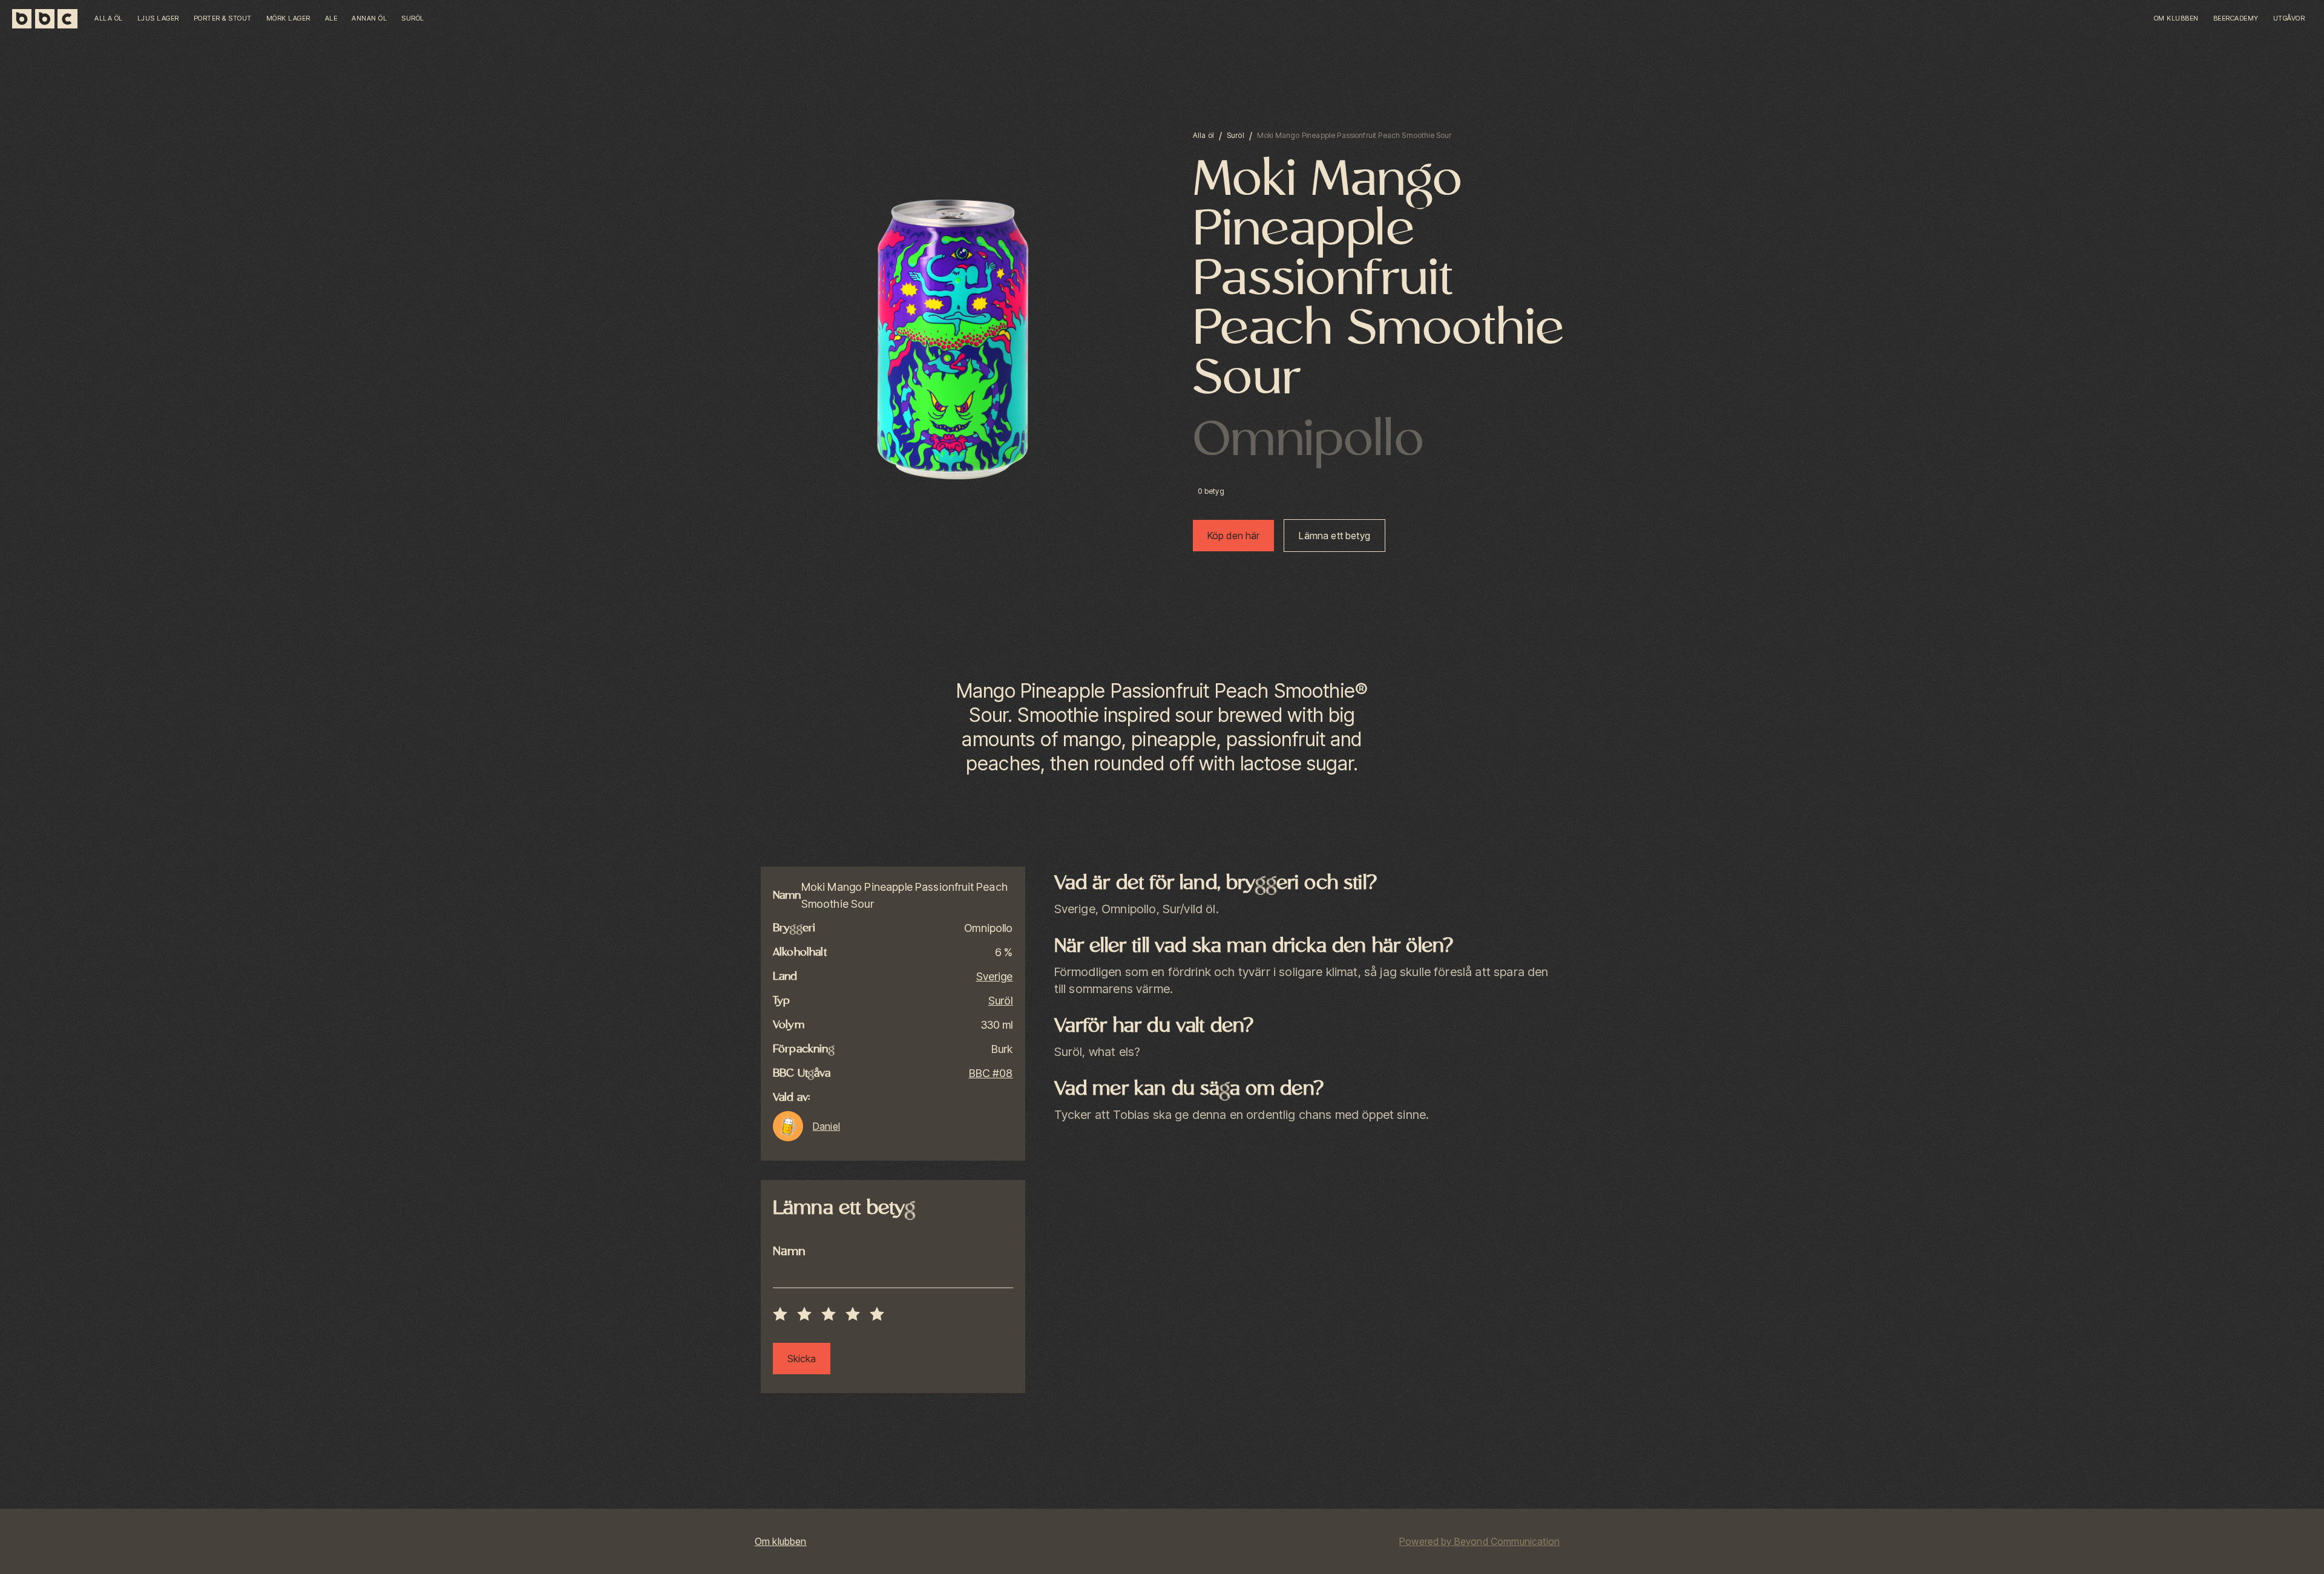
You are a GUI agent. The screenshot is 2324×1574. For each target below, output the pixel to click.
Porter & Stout (223, 18)
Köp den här (1234, 536)
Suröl (413, 18)
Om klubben (2176, 18)
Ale (331, 18)
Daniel (826, 1126)
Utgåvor (2289, 18)
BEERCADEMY (2236, 18)
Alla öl (109, 18)
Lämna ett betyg (1334, 536)
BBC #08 (991, 1073)
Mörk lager (288, 18)
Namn (789, 1252)
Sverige (995, 976)
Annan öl (369, 18)
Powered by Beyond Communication (1479, 1541)
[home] (50, 19)
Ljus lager (158, 18)
